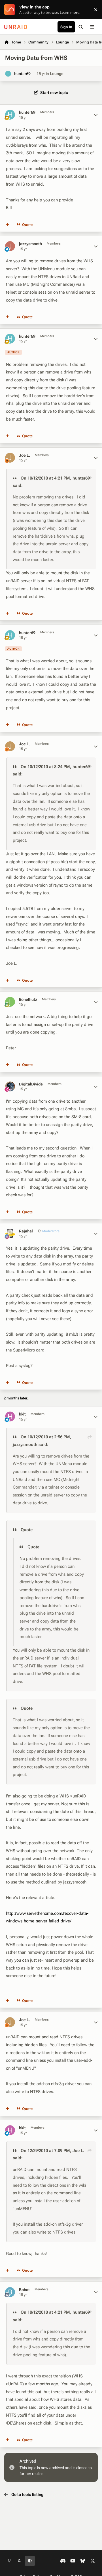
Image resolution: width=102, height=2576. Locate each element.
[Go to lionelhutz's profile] (10, 1002)
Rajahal (26, 1231)
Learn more (11, 10)
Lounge (57, 74)
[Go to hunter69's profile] (8, 74)
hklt (22, 1414)
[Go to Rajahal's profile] (10, 1233)
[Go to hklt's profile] (10, 1416)
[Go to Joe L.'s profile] (10, 458)
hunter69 (22, 74)
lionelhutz (28, 999)
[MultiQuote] (8, 225)
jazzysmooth (30, 244)
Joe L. (25, 455)
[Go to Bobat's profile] (10, 2292)
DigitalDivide (31, 1084)
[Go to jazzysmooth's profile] (10, 246)
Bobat (24, 2290)
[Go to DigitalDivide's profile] (10, 1086)
